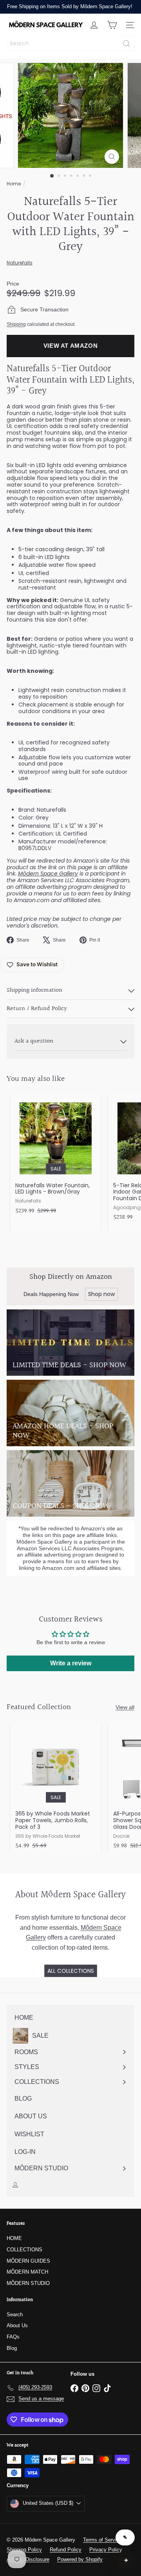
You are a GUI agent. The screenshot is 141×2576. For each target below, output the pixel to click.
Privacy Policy (106, 2550)
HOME (14, 2238)
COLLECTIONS (24, 2250)
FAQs (13, 2337)
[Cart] (112, 25)
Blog (12, 2348)
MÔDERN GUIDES (28, 2261)
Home (14, 184)
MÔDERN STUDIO (28, 2283)
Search (15, 2314)
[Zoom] (112, 157)
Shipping (16, 324)
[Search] (127, 44)
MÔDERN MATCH (27, 2272)
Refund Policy (66, 2550)
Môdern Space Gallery (48, 874)
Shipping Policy (24, 2550)
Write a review (71, 1663)
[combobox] (70, 44)
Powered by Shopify (80, 2559)
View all (125, 1707)
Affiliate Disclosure (28, 2559)
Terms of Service (102, 2540)
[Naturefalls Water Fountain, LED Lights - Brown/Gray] (56, 1156)
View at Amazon (71, 346)
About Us (17, 2325)
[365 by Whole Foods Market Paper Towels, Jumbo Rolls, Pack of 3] (56, 1788)
